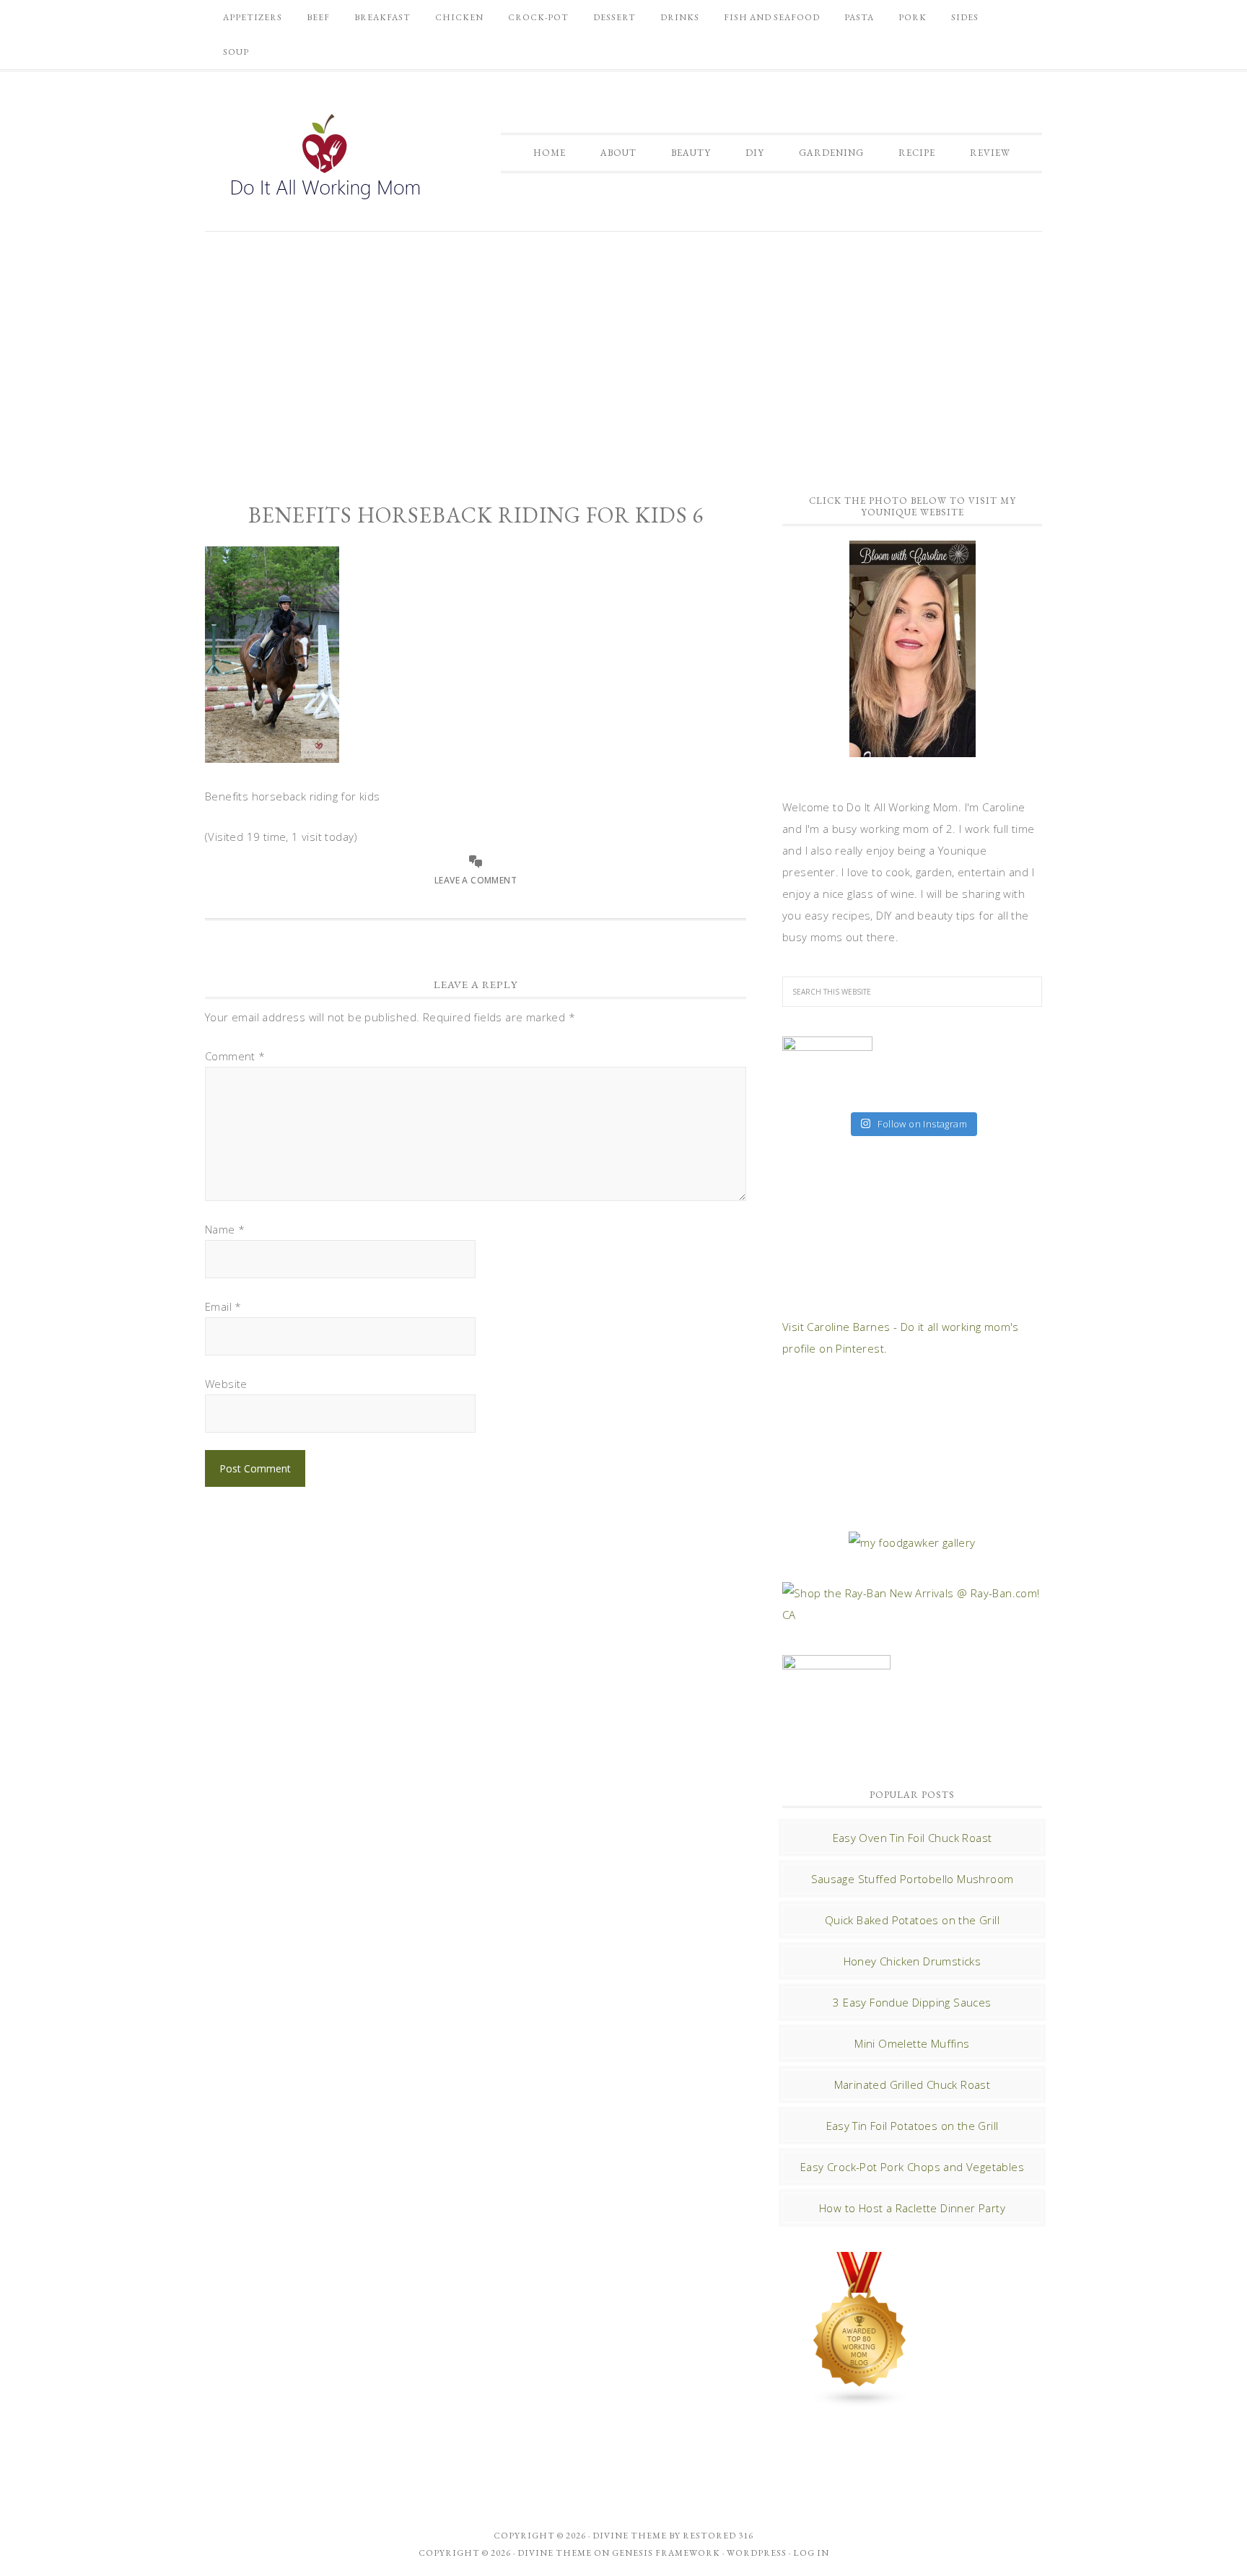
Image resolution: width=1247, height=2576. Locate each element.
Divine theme (630, 2536)
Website (226, 1384)
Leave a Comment (476, 880)
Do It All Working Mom (324, 160)
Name (225, 1229)
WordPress (757, 2553)
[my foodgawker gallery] (912, 1542)
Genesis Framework (666, 2553)
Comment (235, 1056)
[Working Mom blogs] (860, 2401)
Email (223, 1306)
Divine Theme (555, 2553)
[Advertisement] (623, 354)
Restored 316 (718, 2536)
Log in (811, 2553)
